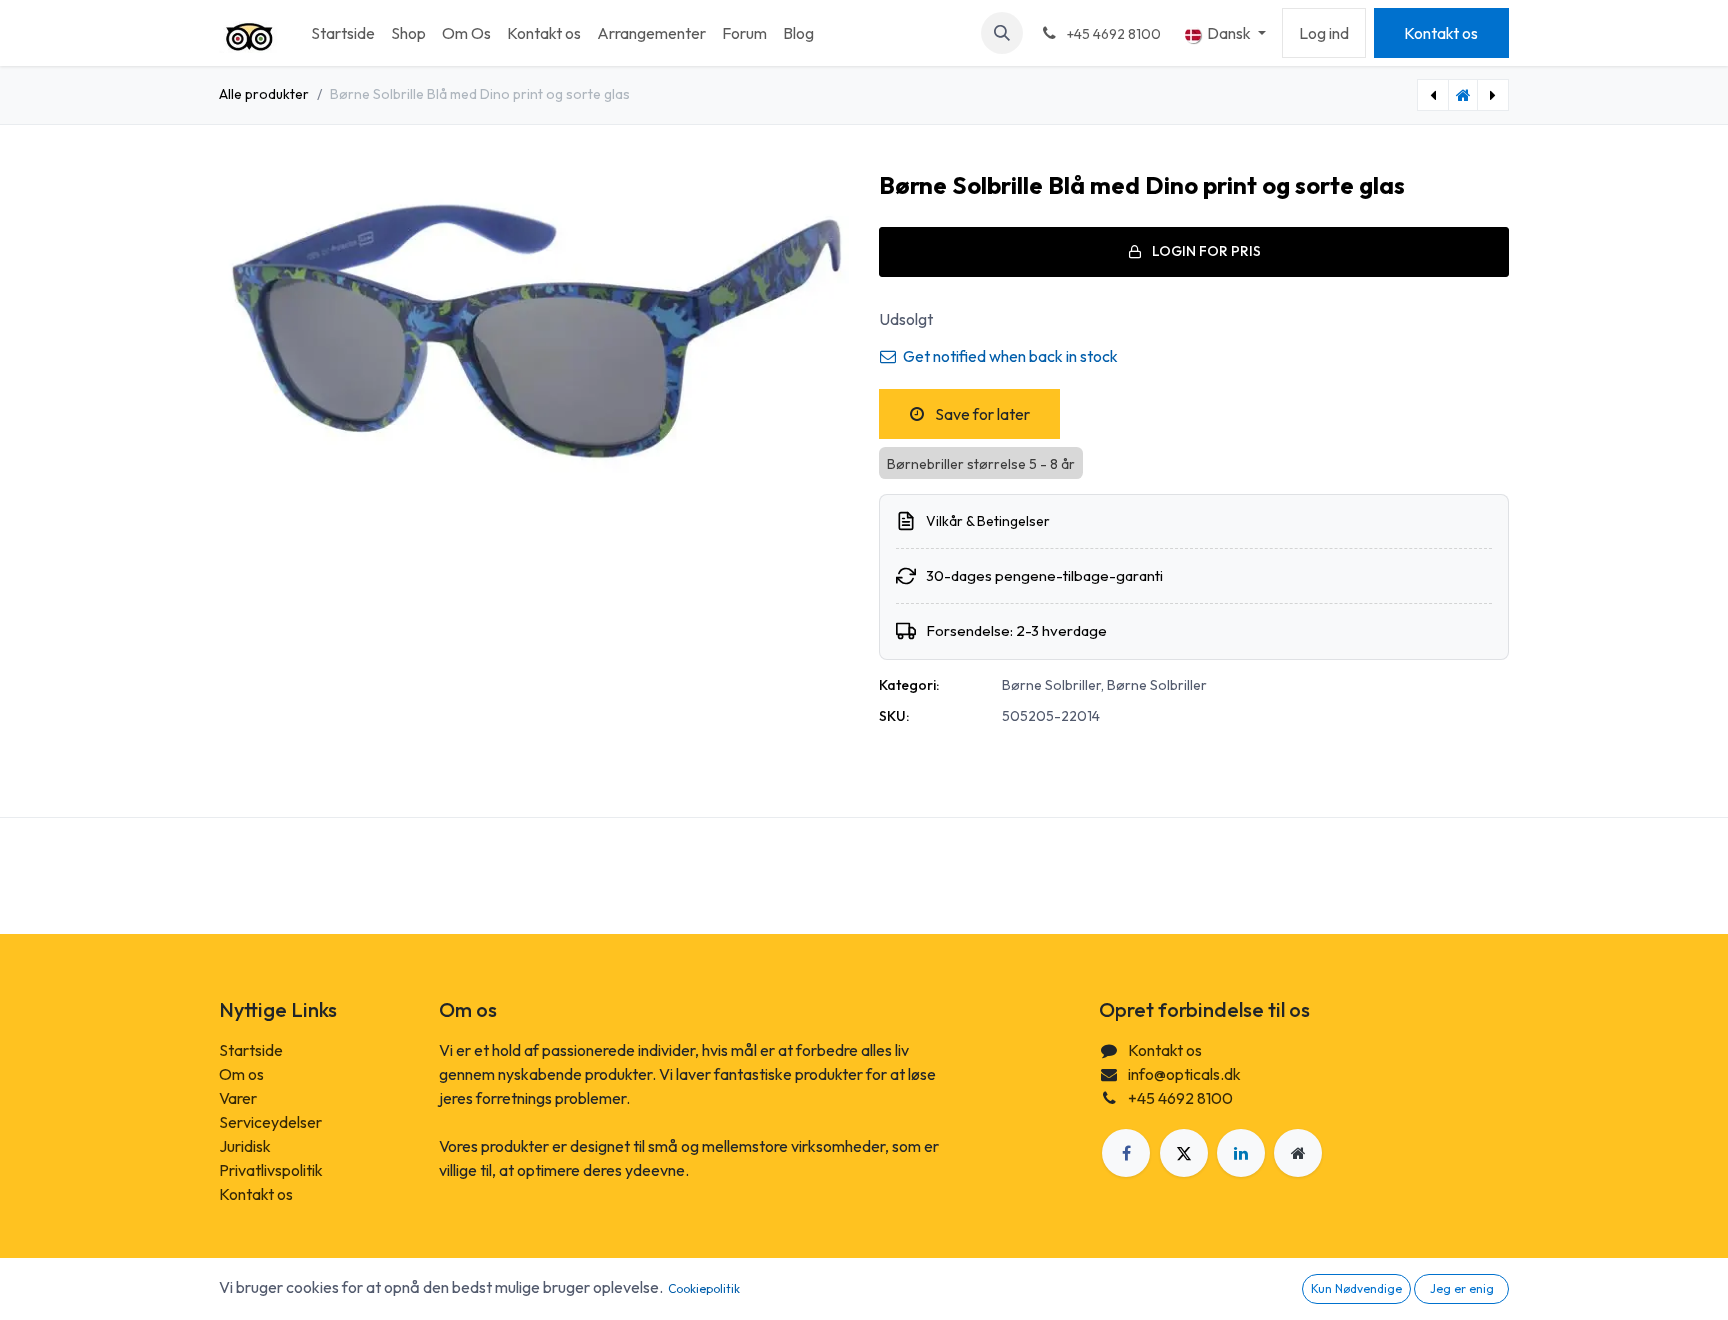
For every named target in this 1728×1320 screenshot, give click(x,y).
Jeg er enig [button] (1462, 1288)
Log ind (1324, 33)
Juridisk (245, 1146)
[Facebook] (1126, 1153)
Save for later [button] (981, 414)
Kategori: (909, 685)
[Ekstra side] (1298, 1153)
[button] (1002, 33)
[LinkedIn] (1241, 1153)
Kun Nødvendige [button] (1356, 1288)
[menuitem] (343, 33)
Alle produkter (264, 94)
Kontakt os (1441, 33)
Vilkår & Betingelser (988, 521)
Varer (238, 1098)
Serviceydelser (270, 1122)
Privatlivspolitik (271, 1170)
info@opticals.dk (1184, 1074)
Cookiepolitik (704, 1288)
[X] (1184, 1153)
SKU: (894, 716)
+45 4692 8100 (1180, 1098)
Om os (241, 1074)
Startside (251, 1050)
